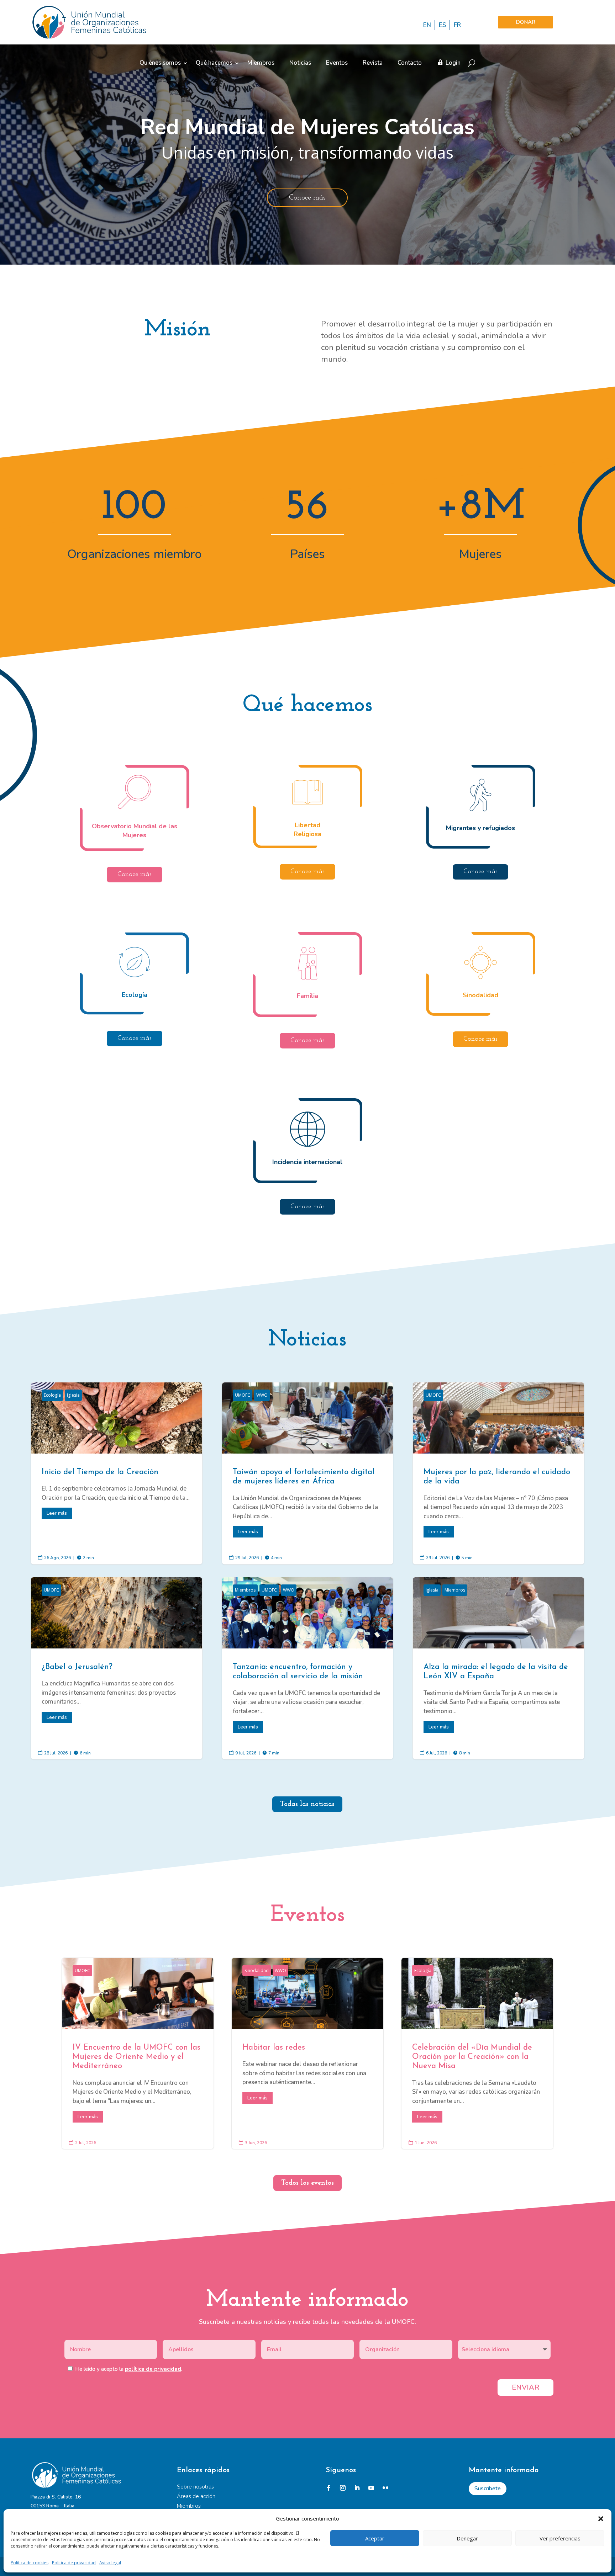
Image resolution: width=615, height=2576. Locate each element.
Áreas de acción (196, 2496)
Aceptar (375, 2538)
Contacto (410, 63)
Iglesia (73, 1395)
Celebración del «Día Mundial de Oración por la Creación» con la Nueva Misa (477, 2054)
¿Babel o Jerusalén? (116, 1668)
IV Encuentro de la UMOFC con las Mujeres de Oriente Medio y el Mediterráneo (138, 2054)
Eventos (337, 63)
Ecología (52, 1395)
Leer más (57, 1513)
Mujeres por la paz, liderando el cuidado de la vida (498, 1473)
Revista (373, 63)
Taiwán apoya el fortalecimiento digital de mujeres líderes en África (307, 1473)
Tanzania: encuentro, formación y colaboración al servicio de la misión (307, 1668)
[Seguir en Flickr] (385, 2488)
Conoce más (307, 198)
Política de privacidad (74, 2563)
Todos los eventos (307, 2183)
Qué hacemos (214, 63)
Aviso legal (110, 2563)
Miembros (261, 63)
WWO (262, 1395)
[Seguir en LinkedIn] (357, 2488)
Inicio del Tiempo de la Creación (116, 1473)
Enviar (525, 2387)
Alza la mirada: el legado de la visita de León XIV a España (498, 1668)
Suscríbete (488, 2489)
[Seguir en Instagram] (343, 2488)
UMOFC (243, 1395)
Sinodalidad (257, 1970)
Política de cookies (30, 2563)
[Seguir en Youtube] (371, 2488)
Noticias (300, 63)
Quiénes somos (160, 63)
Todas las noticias (307, 1804)
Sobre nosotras (195, 2487)
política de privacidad (153, 2369)
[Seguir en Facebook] (328, 2488)
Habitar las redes (308, 2054)
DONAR (525, 22)
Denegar (467, 2538)
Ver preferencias (560, 2538)
